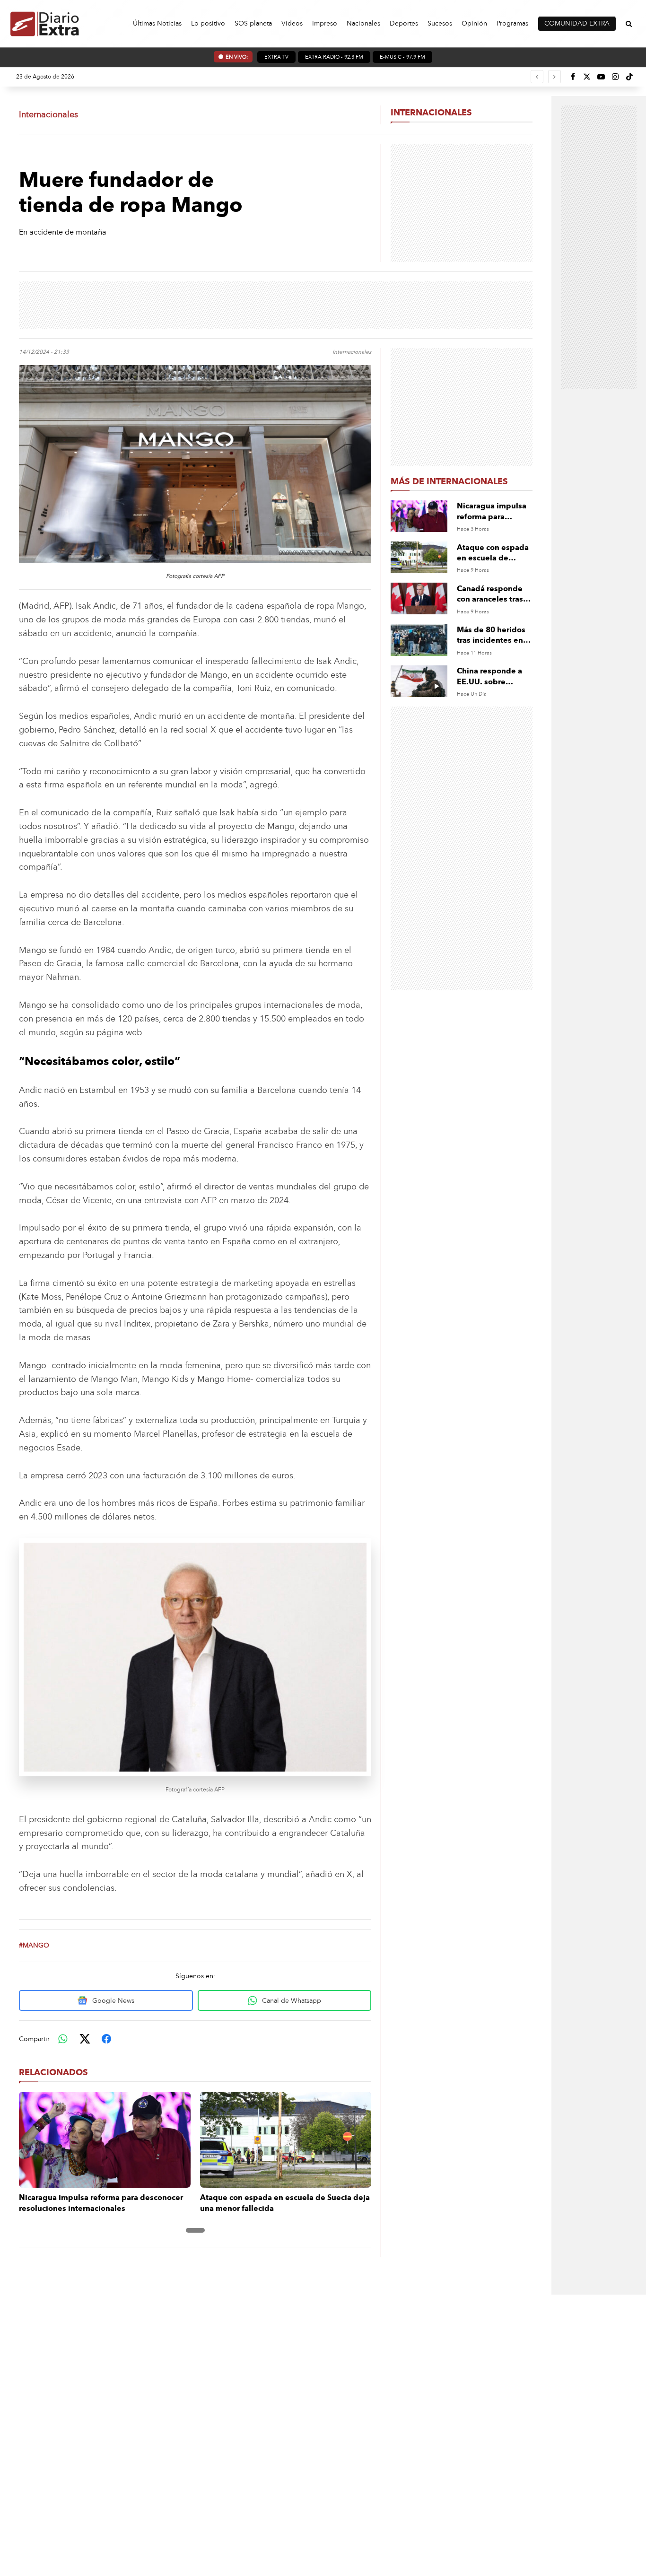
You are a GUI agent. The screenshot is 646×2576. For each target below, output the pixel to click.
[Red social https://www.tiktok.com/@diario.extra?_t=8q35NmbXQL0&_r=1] (629, 77)
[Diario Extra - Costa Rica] (45, 23)
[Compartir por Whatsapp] (63, 2039)
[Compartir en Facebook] (106, 2039)
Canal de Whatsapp (292, 2001)
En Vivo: (237, 57)
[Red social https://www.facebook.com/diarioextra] (573, 77)
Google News (113, 2001)
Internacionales (431, 113)
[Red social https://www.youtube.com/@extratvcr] (601, 77)
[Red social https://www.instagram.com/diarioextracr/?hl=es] (615, 77)
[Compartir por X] (85, 2039)
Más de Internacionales (449, 481)
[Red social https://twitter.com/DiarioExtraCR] (587, 77)
